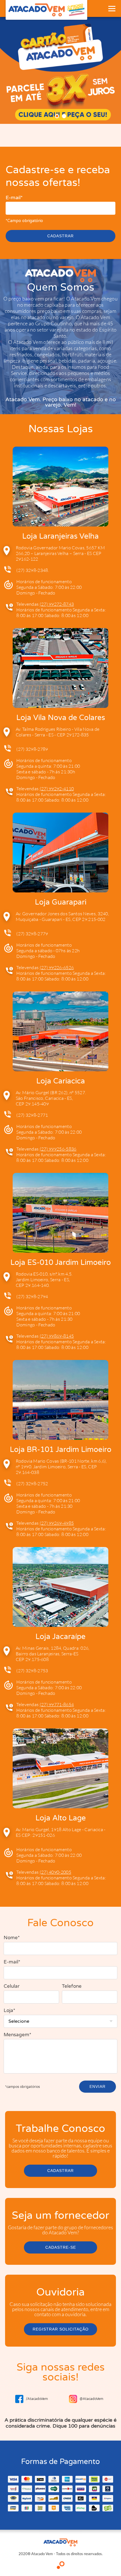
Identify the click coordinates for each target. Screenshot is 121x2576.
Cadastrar (60, 236)
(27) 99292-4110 (57, 789)
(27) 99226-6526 (57, 967)
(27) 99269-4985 (57, 1523)
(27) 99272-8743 (57, 604)
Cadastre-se (61, 2247)
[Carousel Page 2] (64, 116)
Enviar (98, 2086)
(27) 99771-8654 (57, 1704)
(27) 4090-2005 (55, 1872)
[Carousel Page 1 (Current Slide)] (57, 116)
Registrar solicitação (61, 2329)
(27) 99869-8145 (57, 1336)
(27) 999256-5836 (58, 1149)
